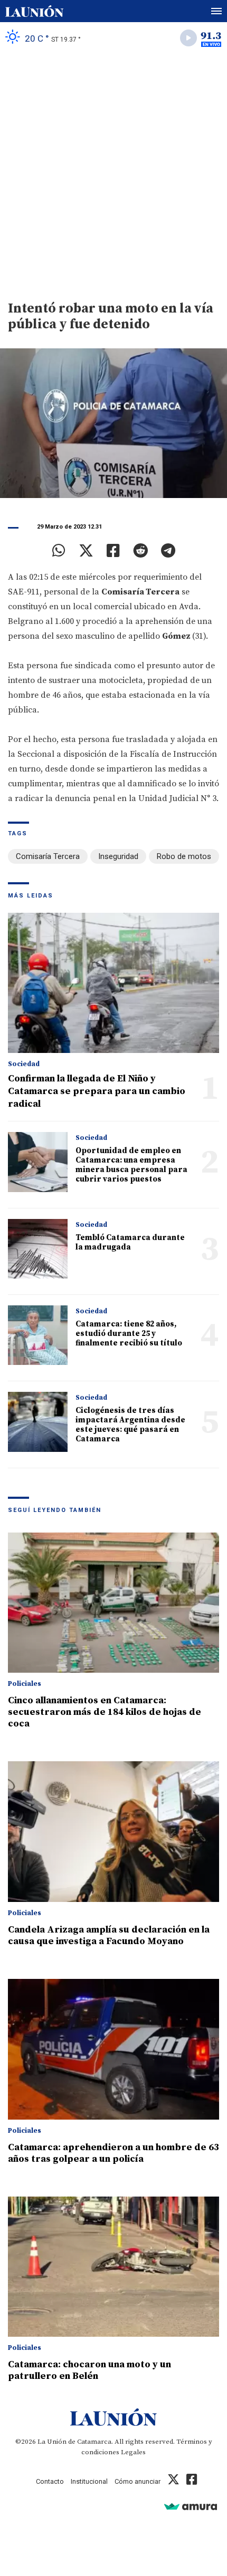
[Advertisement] (113, 172)
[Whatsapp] (59, 551)
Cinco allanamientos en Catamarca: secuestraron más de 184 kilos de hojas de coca (105, 1712)
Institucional (89, 2481)
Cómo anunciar (138, 2481)
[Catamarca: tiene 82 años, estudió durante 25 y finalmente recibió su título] (38, 1335)
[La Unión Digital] (34, 11)
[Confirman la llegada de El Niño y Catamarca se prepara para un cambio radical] (113, 983)
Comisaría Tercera (48, 856)
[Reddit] (140, 551)
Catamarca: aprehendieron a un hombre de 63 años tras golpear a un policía (113, 2153)
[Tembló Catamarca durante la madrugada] (38, 1249)
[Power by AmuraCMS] (191, 2506)
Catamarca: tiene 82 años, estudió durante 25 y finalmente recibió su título (129, 1334)
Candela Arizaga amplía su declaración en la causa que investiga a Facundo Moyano (109, 1935)
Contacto (50, 2481)
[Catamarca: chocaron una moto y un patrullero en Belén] (113, 2267)
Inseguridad (118, 856)
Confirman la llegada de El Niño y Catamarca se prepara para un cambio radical (97, 1091)
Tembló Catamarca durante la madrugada (130, 1242)
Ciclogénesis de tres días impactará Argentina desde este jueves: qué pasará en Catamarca (130, 1425)
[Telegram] (168, 551)
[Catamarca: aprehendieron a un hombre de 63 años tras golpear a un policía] (113, 2049)
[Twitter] (86, 551)
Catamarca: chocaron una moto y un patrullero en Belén (89, 2370)
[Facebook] (113, 551)
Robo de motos (184, 856)
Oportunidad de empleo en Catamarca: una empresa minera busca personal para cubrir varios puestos (131, 1165)
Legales (133, 2452)
